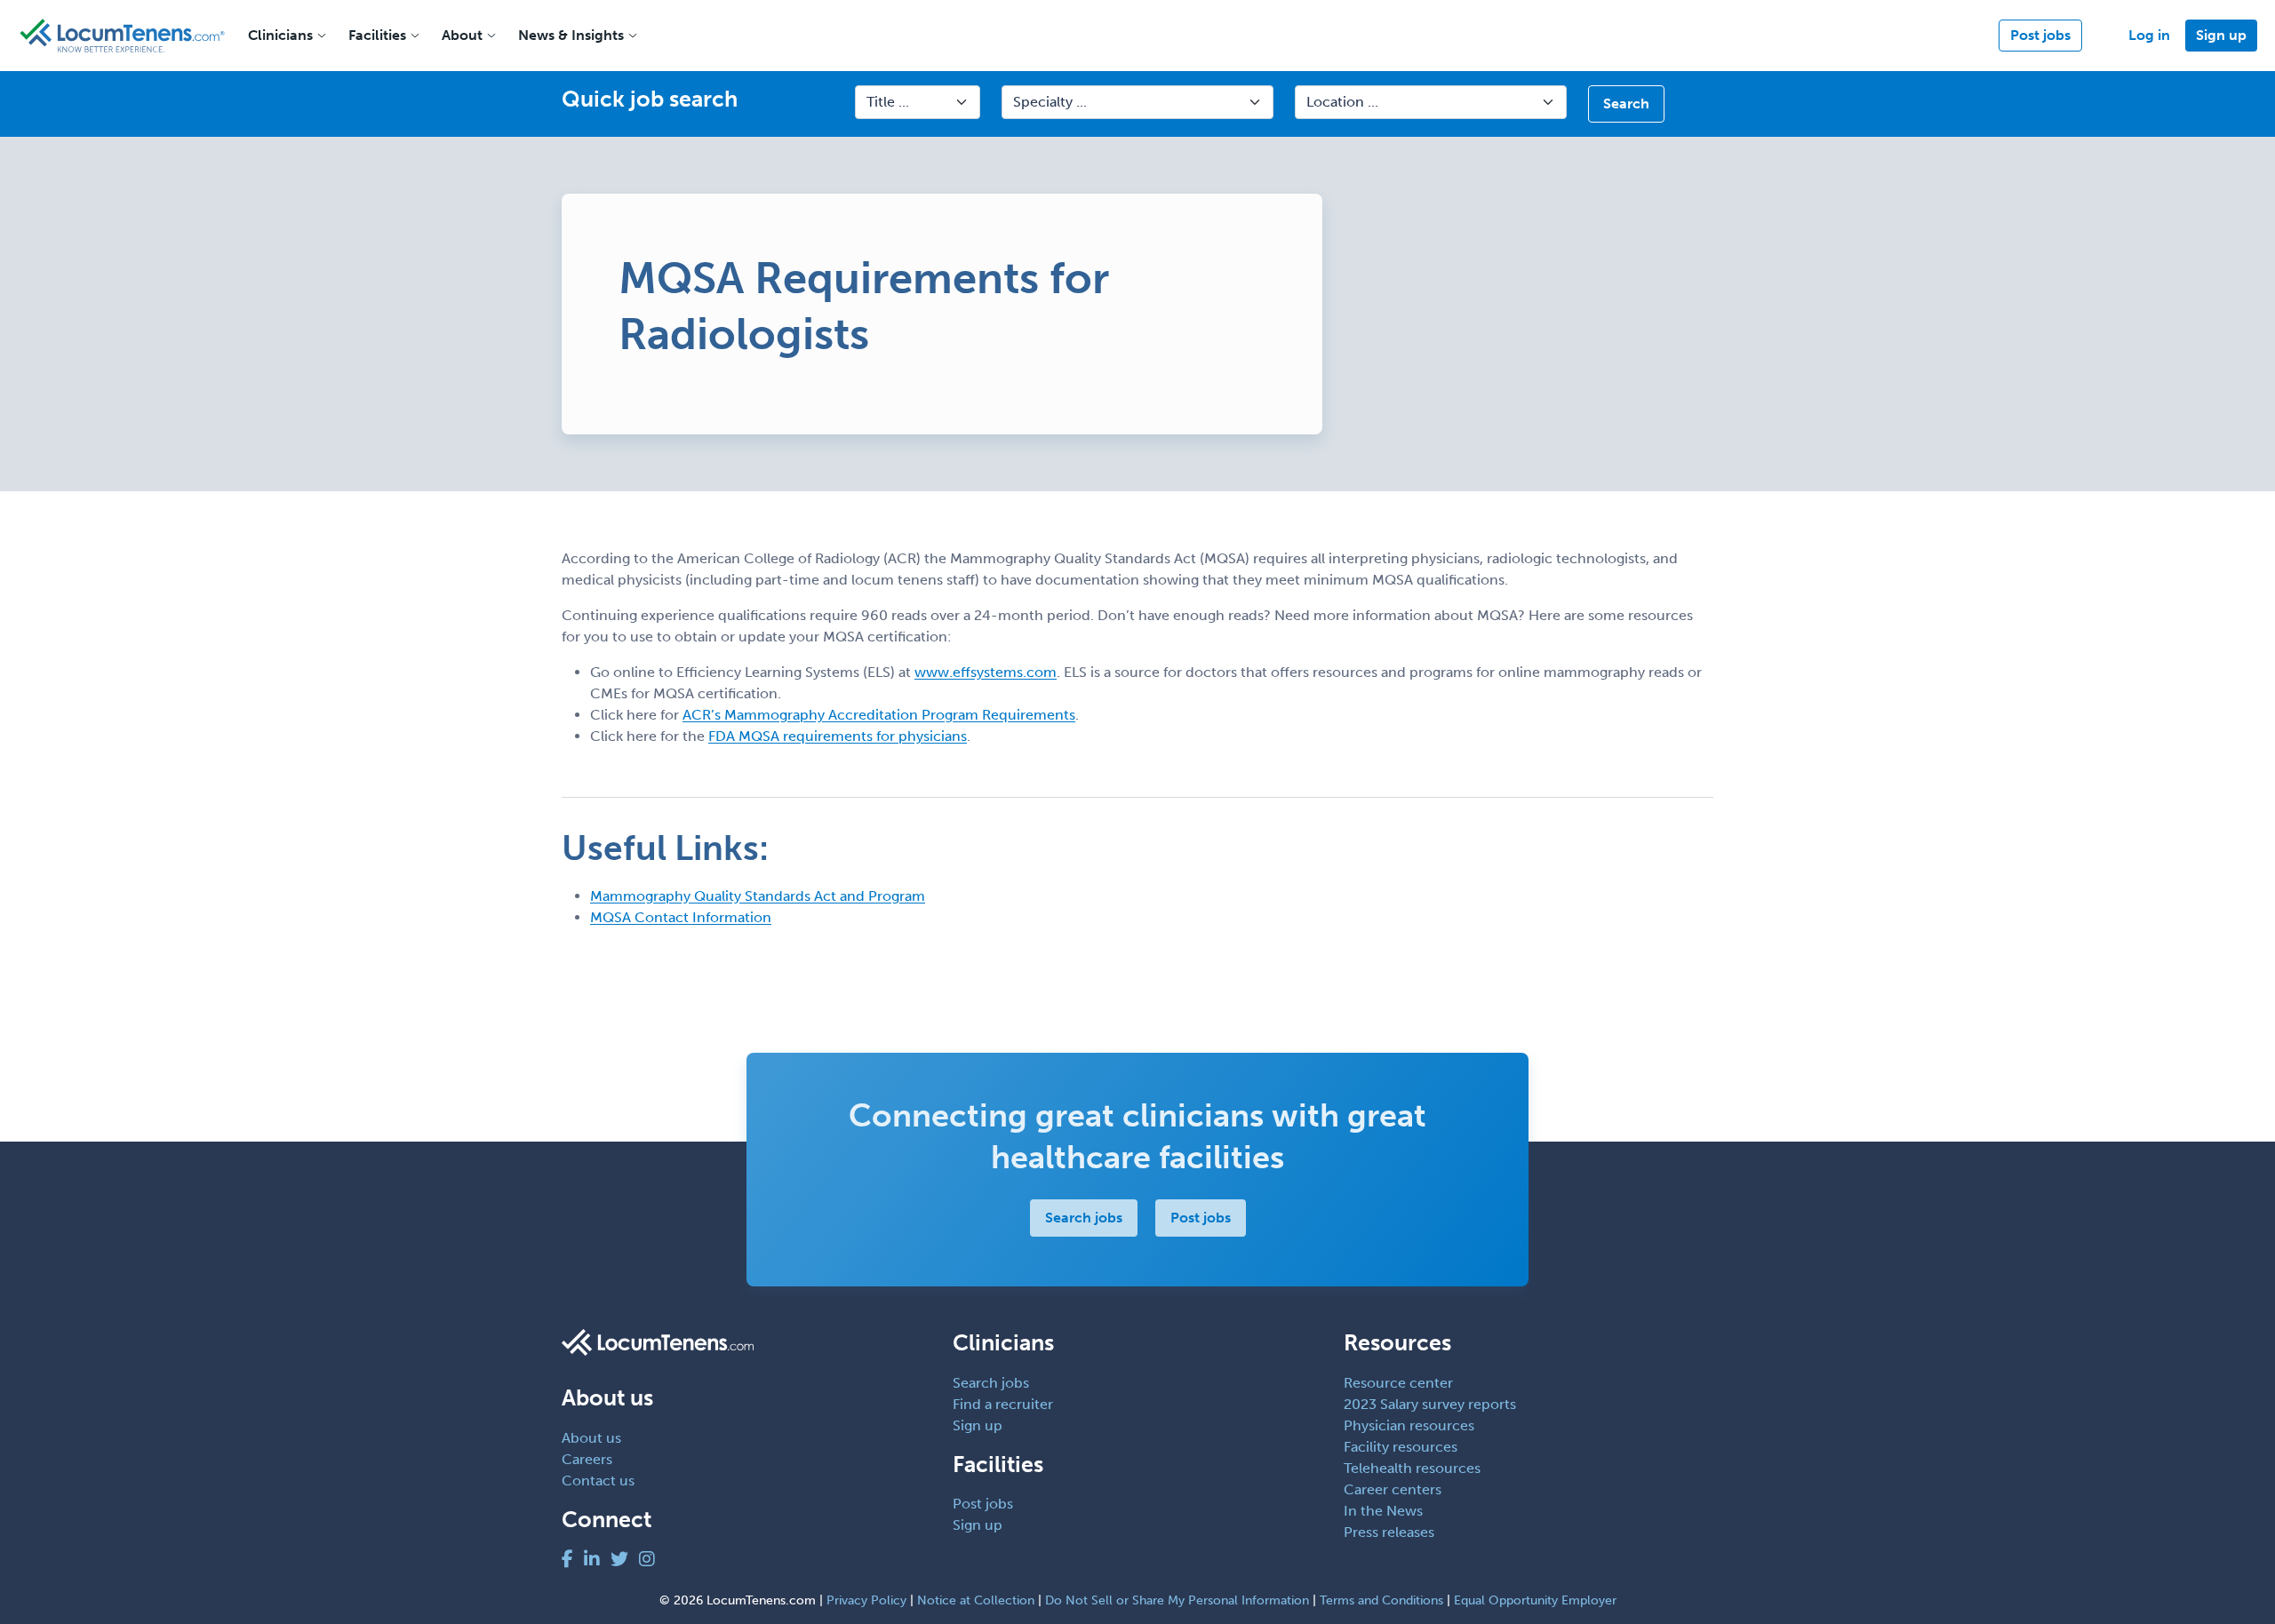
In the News (1383, 1511)
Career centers (1393, 1489)
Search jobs (1084, 1218)
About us (591, 1438)
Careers (587, 1459)
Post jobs (2040, 35)
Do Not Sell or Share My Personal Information (1177, 1600)
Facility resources (1401, 1447)
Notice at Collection (976, 1600)
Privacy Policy (866, 1600)
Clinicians (280, 35)
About (462, 35)
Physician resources (1409, 1425)
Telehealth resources (1412, 1468)
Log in (2149, 35)
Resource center (1398, 1383)
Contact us (598, 1481)
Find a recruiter (1003, 1404)
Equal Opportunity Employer (1535, 1600)
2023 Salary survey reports (1430, 1404)
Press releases (1389, 1532)
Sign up (2221, 35)
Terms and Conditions (1381, 1600)
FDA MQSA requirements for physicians (838, 736)
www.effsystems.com (986, 672)
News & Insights (571, 35)
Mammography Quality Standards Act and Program (758, 896)
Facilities (377, 35)
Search (1626, 103)
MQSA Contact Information (681, 917)
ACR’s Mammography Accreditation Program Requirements (879, 715)
